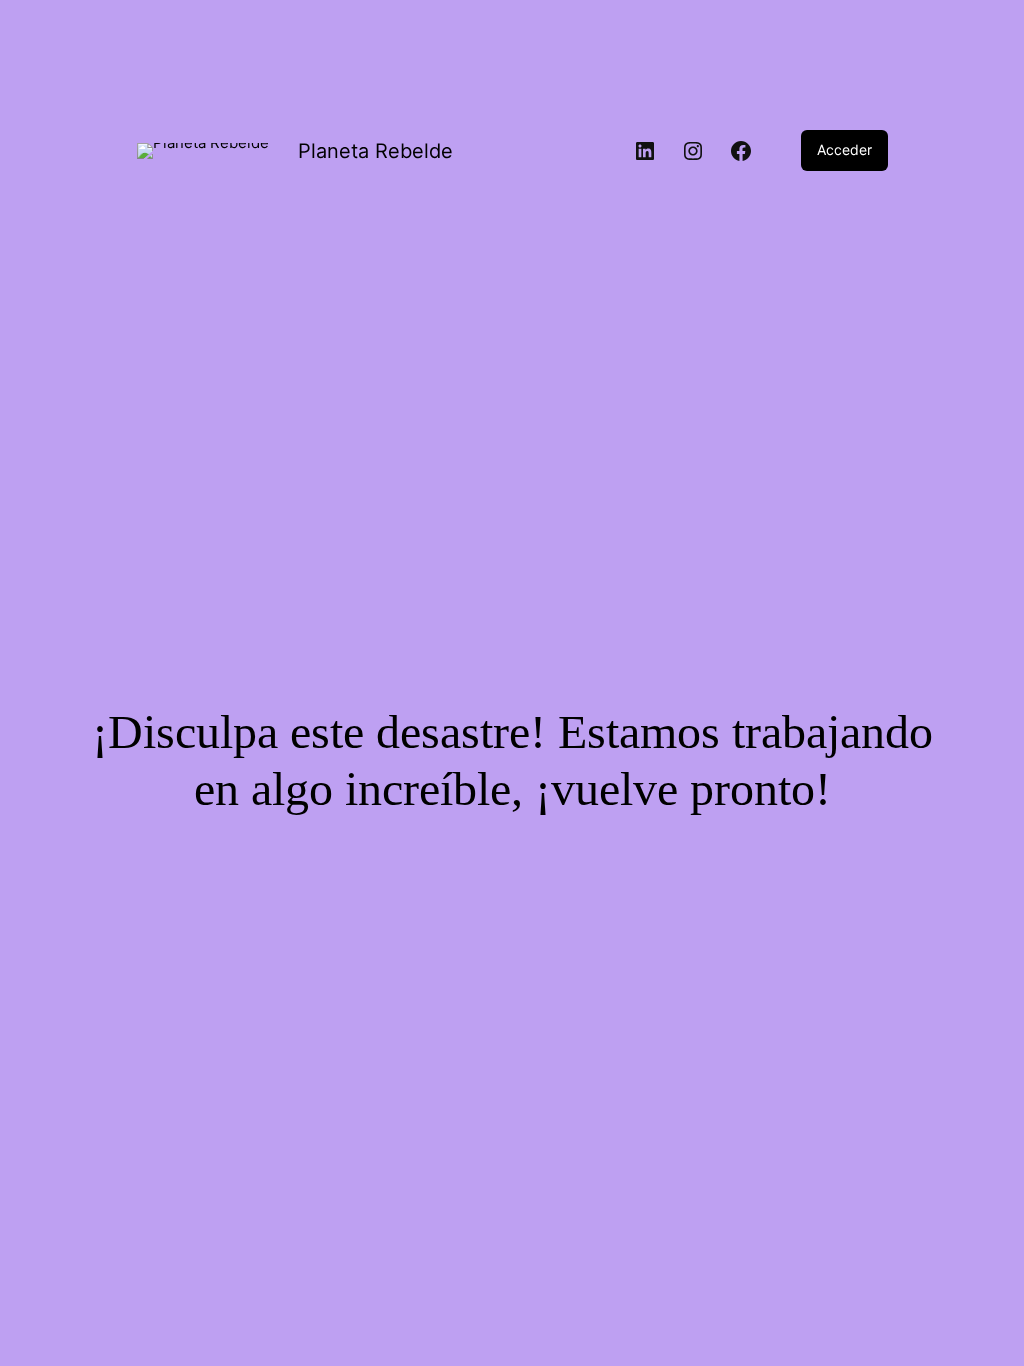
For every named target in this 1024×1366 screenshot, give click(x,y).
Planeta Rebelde (375, 151)
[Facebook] (741, 151)
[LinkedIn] (645, 151)
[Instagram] (693, 151)
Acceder (844, 149)
